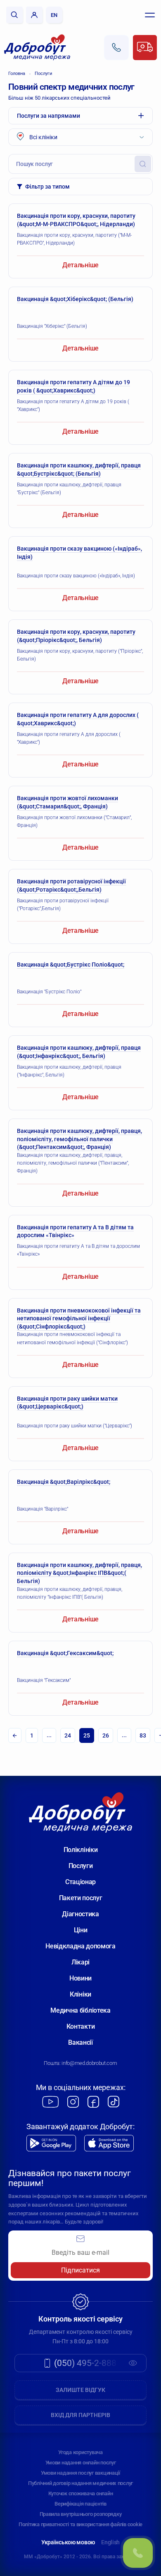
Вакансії (80, 2042)
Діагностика (80, 1914)
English (110, 2542)
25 (87, 1735)
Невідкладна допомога (80, 1946)
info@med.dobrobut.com (89, 2063)
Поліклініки (80, 1850)
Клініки (80, 1994)
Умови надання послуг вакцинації (80, 2473)
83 (143, 1735)
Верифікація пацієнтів (80, 2504)
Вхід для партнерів (80, 2415)
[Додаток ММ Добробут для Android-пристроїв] (51, 2143)
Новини (80, 1978)
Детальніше (80, 265)
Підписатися (80, 2270)
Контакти (80, 2026)
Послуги (43, 74)
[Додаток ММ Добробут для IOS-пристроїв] (109, 2143)
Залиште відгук (80, 2390)
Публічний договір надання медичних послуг (80, 2483)
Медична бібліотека (80, 2010)
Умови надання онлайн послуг (81, 2463)
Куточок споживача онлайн (81, 2493)
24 (68, 1735)
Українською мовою (68, 2542)
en (54, 15)
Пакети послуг (81, 1898)
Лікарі (80, 1962)
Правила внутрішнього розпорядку (81, 2514)
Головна (17, 74)
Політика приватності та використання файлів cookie (80, 2524)
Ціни (81, 1930)
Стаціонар (80, 1882)
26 (106, 1735)
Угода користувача (80, 2452)
